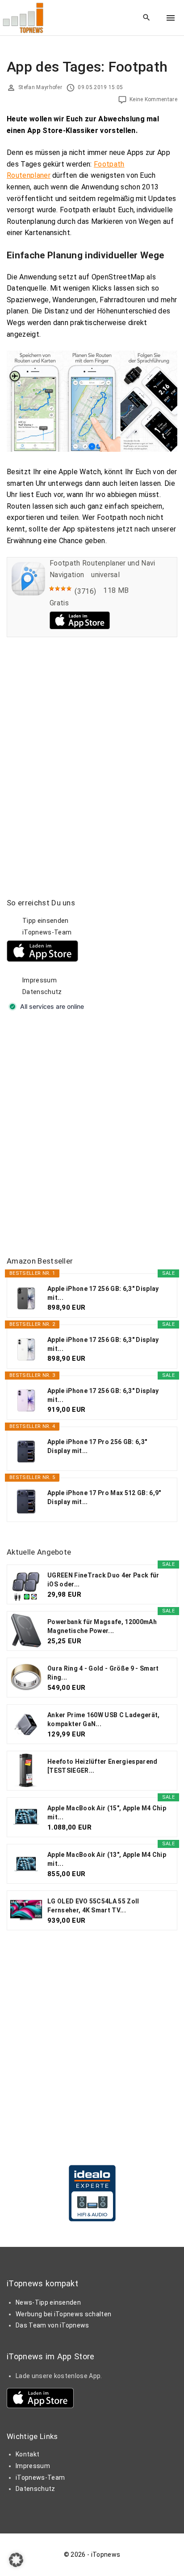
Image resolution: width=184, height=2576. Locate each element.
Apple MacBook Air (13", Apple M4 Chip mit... (107, 1859)
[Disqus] (92, 757)
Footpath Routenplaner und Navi (102, 563)
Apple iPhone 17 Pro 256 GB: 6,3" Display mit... (97, 1446)
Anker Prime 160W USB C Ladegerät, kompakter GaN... (104, 1719)
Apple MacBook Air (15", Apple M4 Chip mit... (107, 1813)
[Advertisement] (92, 1135)
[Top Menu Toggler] (171, 18)
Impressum (40, 980)
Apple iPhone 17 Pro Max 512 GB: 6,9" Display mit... (104, 1497)
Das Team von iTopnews (52, 2325)
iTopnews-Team (47, 932)
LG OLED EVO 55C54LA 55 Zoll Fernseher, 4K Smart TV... (93, 1906)
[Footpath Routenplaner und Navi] (28, 593)
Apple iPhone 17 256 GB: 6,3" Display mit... (103, 1293)
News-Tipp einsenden (48, 2302)
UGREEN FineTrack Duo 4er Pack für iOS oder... (103, 1580)
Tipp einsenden (45, 921)
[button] (16, 2560)
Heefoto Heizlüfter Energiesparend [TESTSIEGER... (102, 1766)
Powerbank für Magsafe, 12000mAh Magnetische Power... (102, 1626)
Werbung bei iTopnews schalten (63, 2314)
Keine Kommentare (153, 99)
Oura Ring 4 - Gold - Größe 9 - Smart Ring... (103, 1673)
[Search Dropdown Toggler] (147, 18)
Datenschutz (42, 992)
